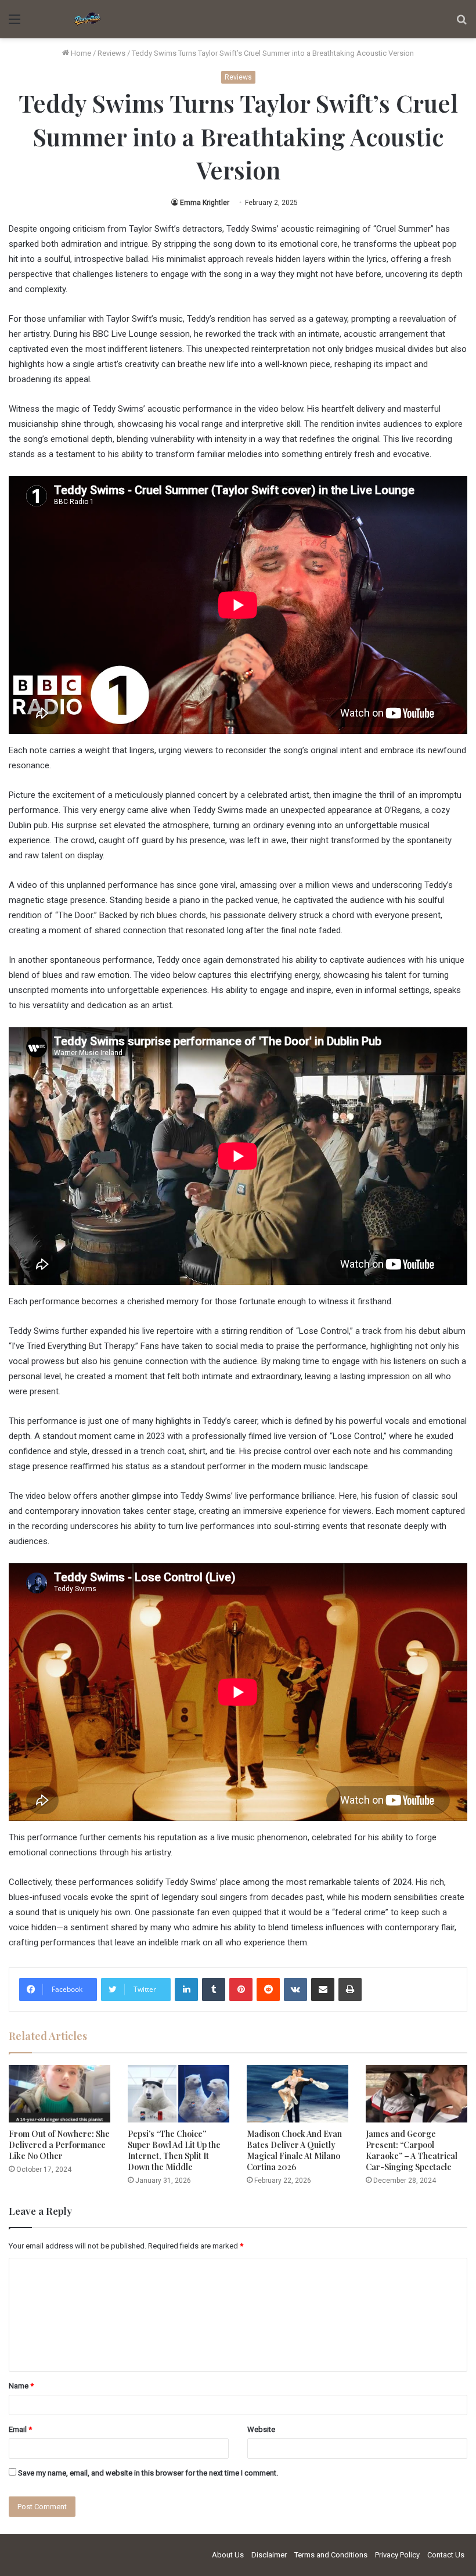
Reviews (111, 53)
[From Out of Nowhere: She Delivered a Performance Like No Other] (59, 2094)
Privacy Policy (397, 2555)
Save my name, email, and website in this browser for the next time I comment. (148, 2473)
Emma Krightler (205, 203)
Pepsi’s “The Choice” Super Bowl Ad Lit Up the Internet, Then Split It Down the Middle (174, 2150)
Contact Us (446, 2555)
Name (21, 2386)
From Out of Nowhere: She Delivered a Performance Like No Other (59, 2145)
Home (80, 53)
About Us (228, 2555)
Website (261, 2429)
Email (20, 2429)
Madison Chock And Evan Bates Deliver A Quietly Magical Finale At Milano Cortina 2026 (294, 2150)
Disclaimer (269, 2555)
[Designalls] (88, 19)
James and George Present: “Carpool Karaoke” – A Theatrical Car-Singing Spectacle (412, 2150)
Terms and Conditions (331, 2555)
